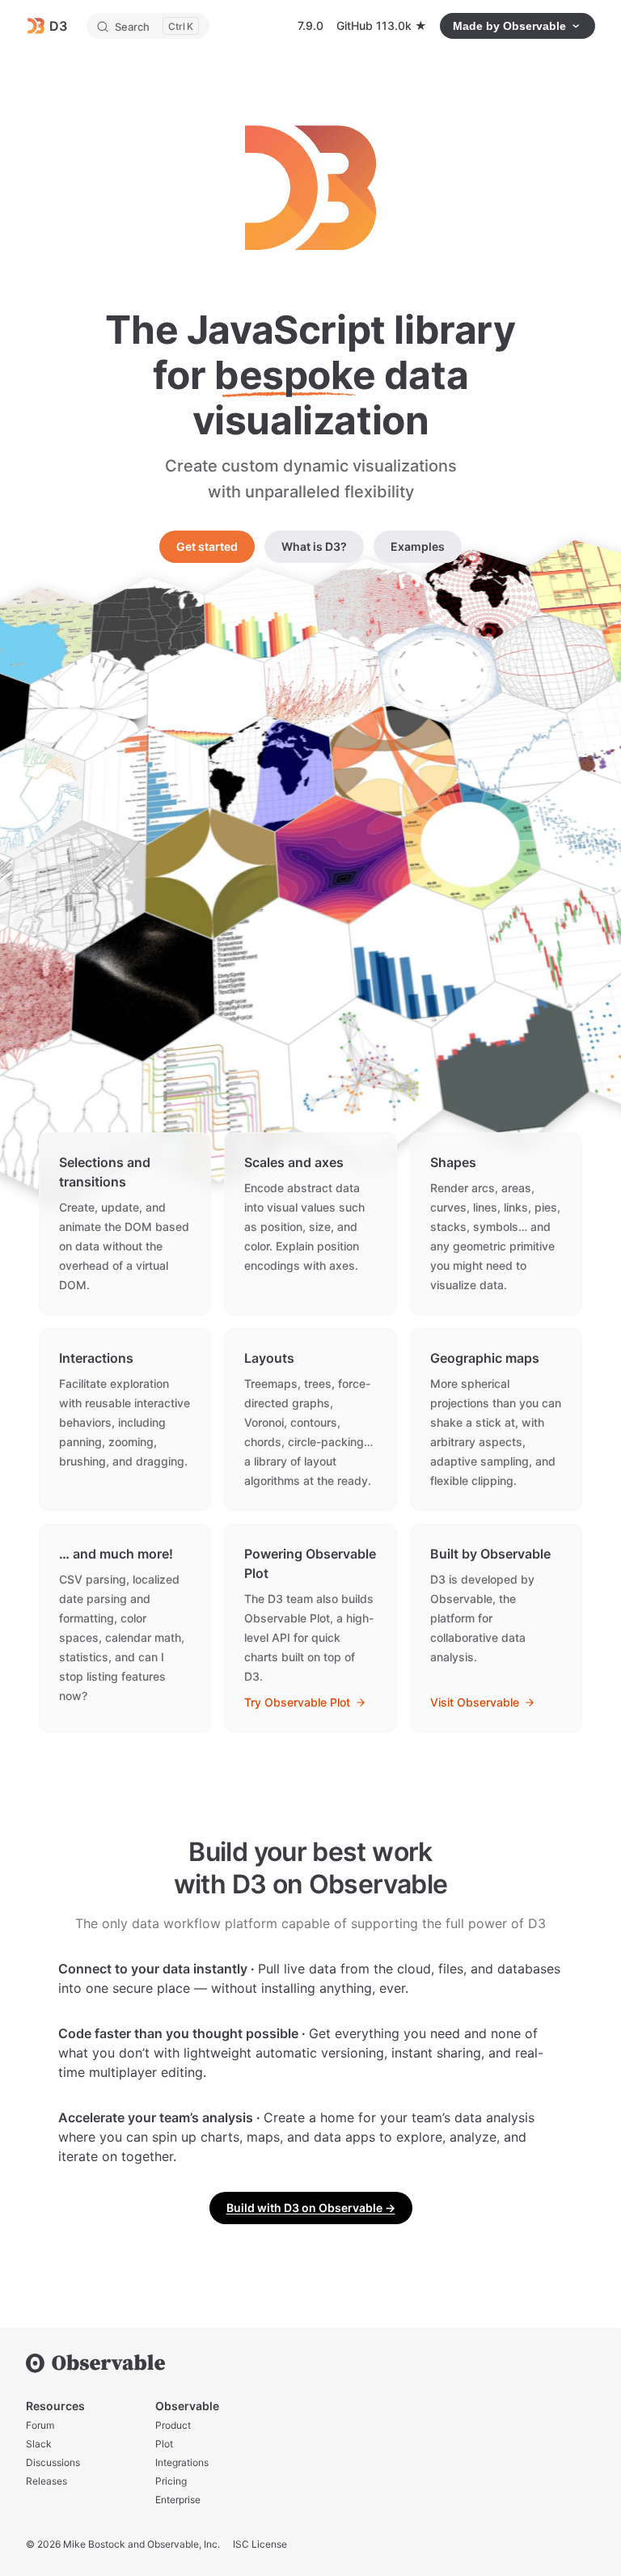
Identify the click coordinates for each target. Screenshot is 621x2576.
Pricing (171, 2481)
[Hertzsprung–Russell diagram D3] (142, 988)
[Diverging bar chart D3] (146, 787)
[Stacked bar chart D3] (208, 696)
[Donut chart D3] (473, 847)
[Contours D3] (344, 860)
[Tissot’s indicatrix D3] (482, 596)
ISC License (260, 2544)
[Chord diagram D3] (395, 761)
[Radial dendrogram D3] (85, 708)
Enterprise (178, 2500)
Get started (207, 546)
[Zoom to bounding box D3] (148, 626)
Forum (40, 2425)
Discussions (53, 2462)
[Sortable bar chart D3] (424, 956)
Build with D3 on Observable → (311, 2208)
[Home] (310, 2363)
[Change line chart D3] (517, 750)
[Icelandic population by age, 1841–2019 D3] (512, 1064)
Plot (164, 2444)
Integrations (182, 2462)
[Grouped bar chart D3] (262, 616)
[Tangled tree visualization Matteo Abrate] (218, 1099)
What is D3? (314, 546)
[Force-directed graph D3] (368, 1081)
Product (173, 2425)
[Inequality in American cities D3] (326, 685)
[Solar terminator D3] (273, 774)
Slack (39, 2444)
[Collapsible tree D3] (286, 972)
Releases (46, 2481)
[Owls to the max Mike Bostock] (213, 874)
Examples (418, 546)
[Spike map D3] (374, 605)
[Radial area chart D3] (441, 674)
